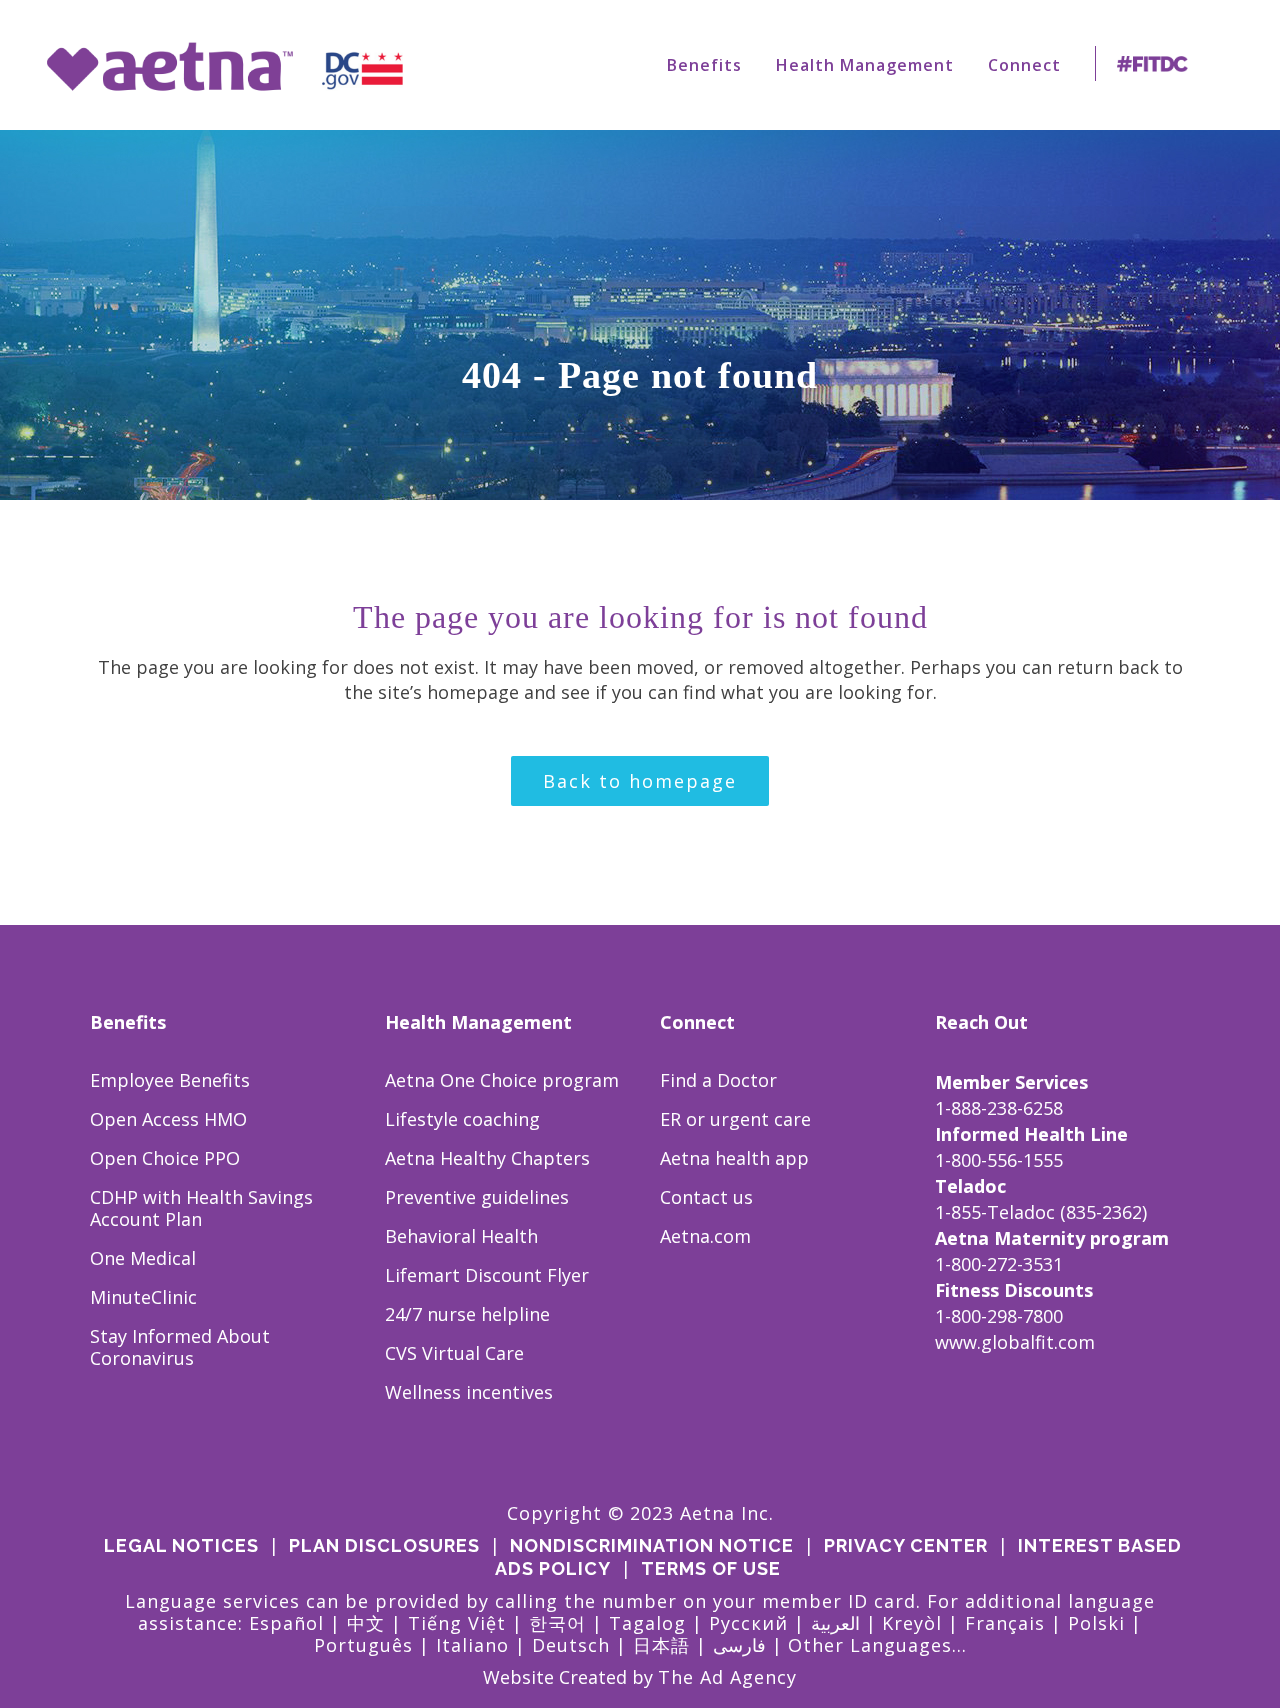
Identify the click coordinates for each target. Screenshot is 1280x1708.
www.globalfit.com (1015, 1342)
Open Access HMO (168, 1119)
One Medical (143, 1258)
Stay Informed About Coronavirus (180, 1347)
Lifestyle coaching (462, 1119)
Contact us (706, 1197)
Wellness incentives (469, 1392)
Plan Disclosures (384, 1545)
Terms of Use (711, 1568)
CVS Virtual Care (454, 1353)
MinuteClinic (143, 1297)
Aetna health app (734, 1158)
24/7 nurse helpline (467, 1314)
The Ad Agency (727, 1677)
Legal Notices (181, 1545)
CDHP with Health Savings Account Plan (201, 1208)
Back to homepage (640, 781)
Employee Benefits (170, 1080)
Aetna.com (705, 1236)
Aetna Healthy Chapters (487, 1158)
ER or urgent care (735, 1119)
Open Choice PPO (165, 1158)
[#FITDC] (1156, 65)
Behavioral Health (461, 1236)
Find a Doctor (718, 1080)
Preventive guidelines (477, 1197)
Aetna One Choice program (502, 1080)
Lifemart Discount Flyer (487, 1275)
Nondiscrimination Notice (652, 1545)
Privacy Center (906, 1545)
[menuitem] (704, 65)
